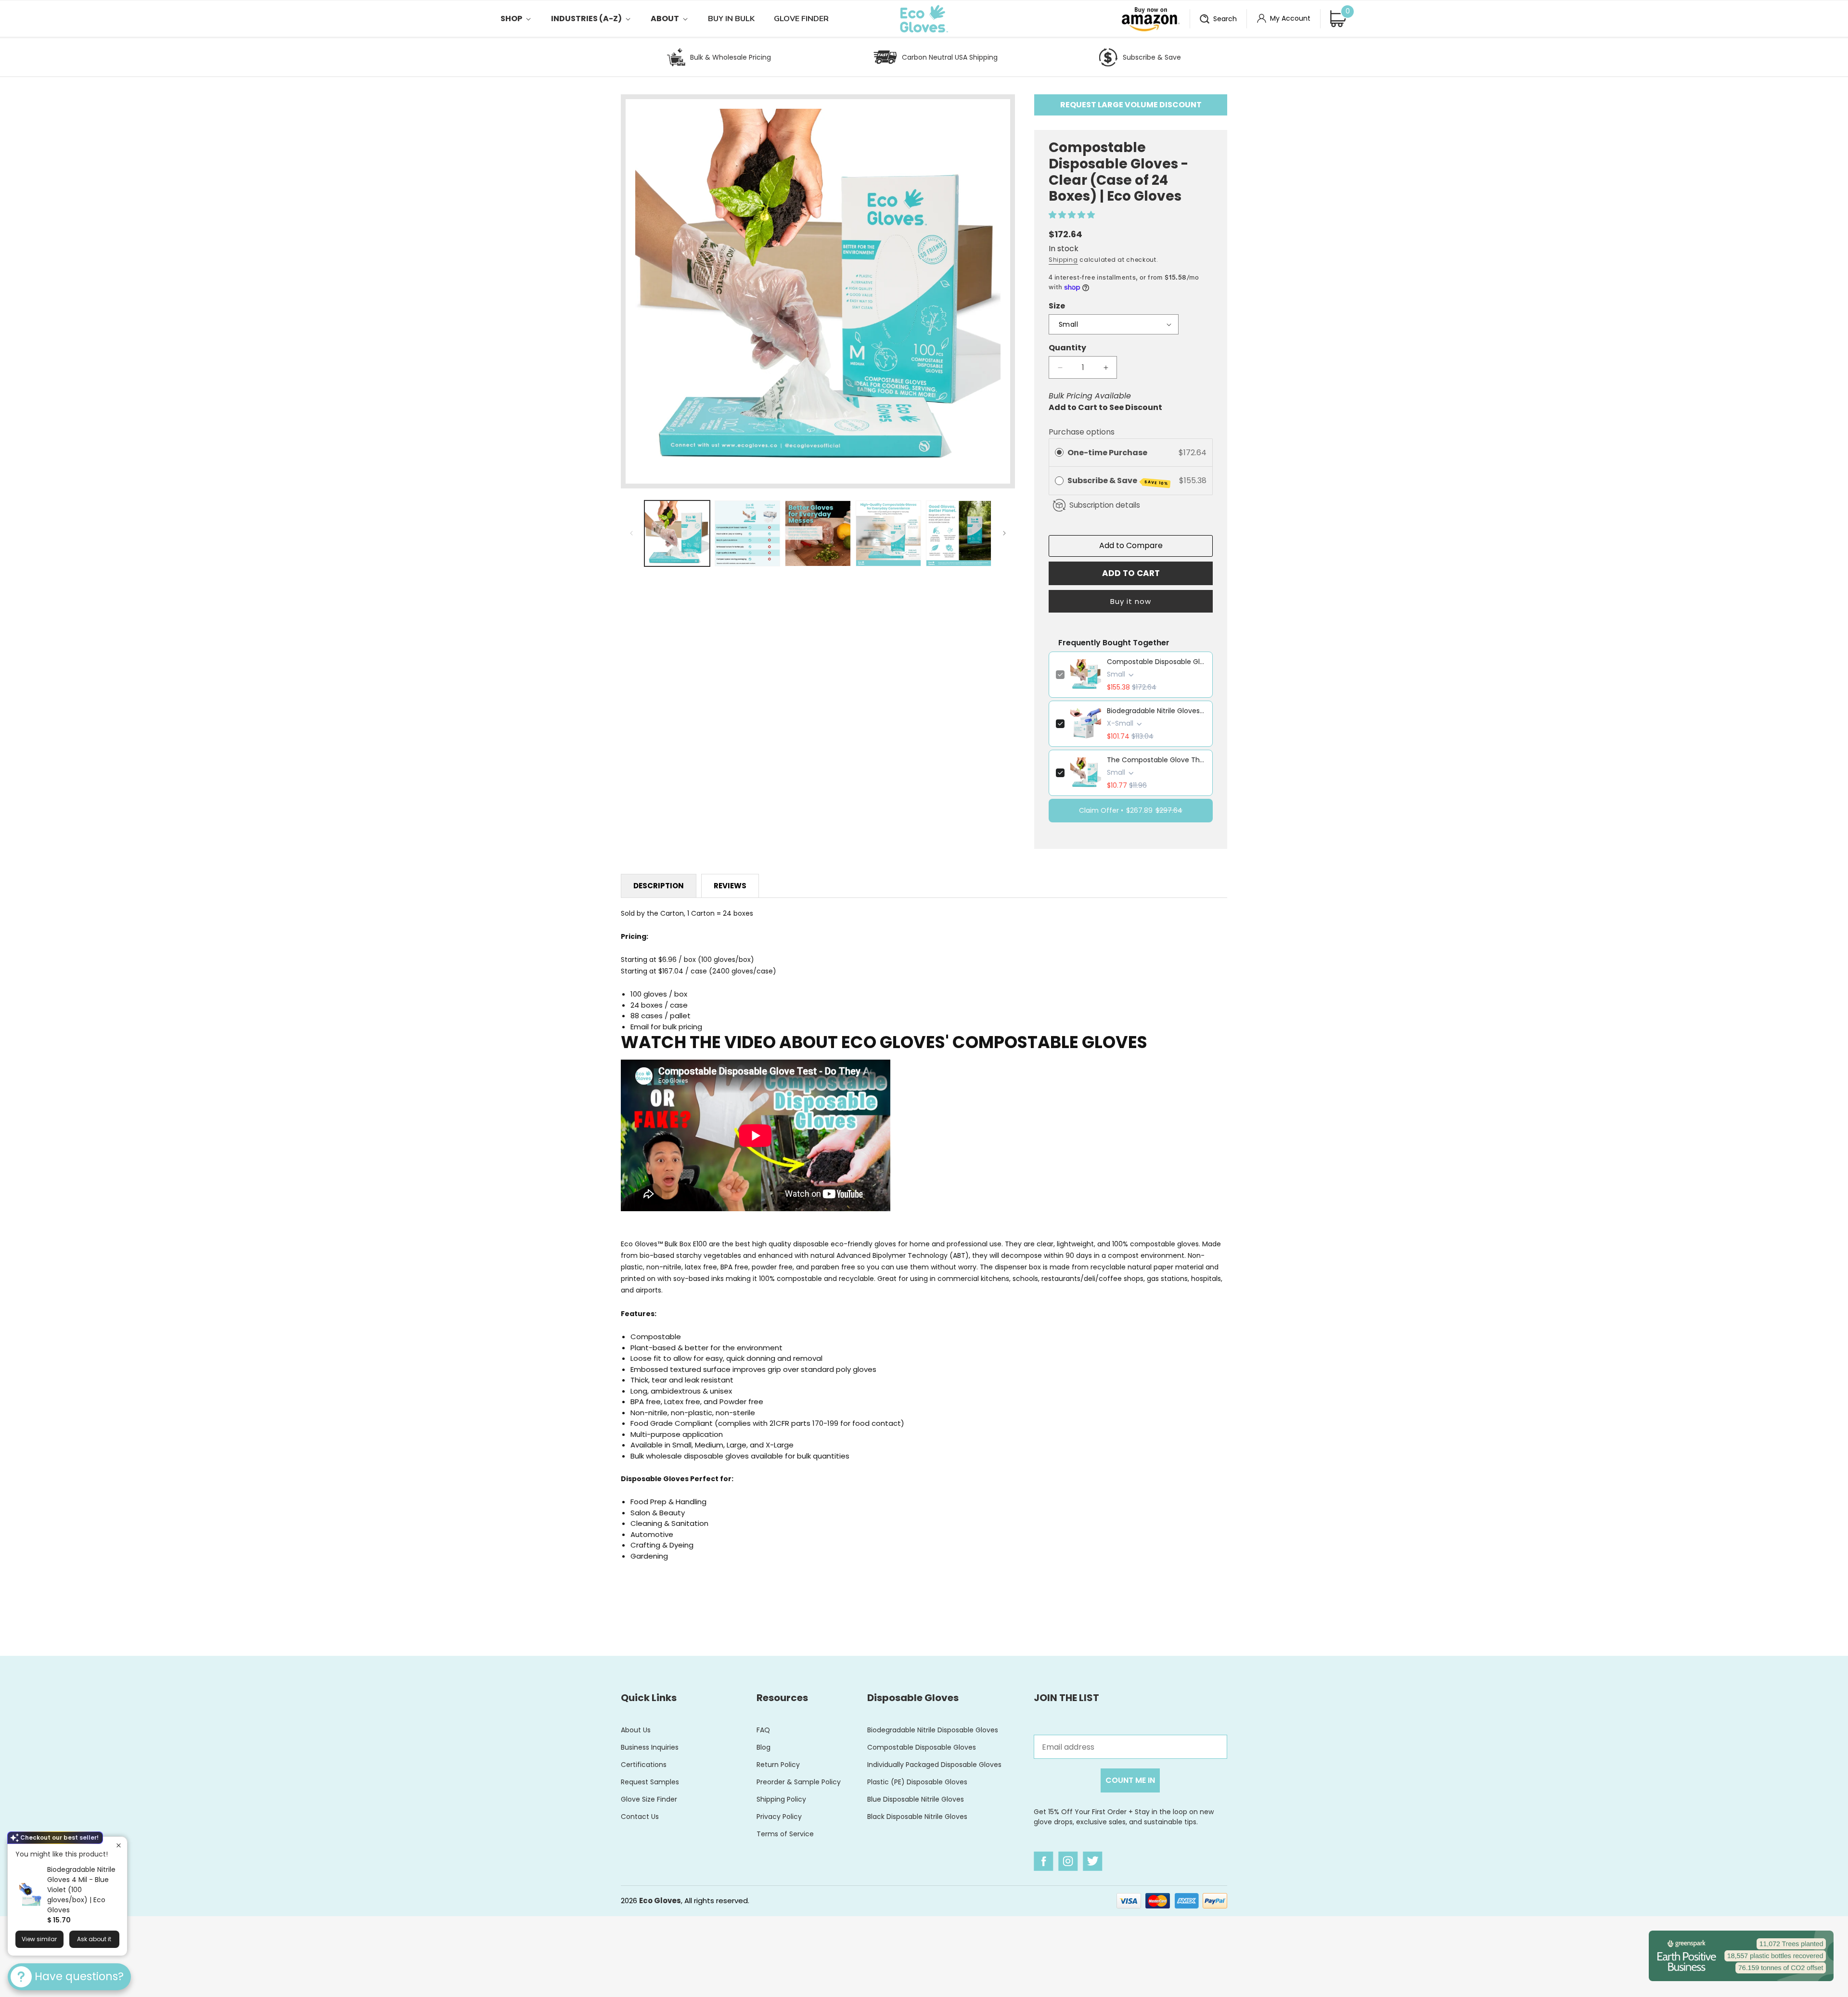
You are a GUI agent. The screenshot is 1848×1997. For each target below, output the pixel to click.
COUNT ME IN (1130, 1780)
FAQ (763, 1730)
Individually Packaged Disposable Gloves (934, 1765)
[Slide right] (1004, 533)
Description (659, 886)
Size (1057, 306)
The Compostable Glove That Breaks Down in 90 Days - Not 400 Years (1156, 760)
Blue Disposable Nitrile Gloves (916, 1799)
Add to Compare (1131, 545)
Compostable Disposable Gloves (922, 1747)
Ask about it (94, 1939)
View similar (39, 1939)
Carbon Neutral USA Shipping (950, 57)
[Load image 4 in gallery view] (888, 533)
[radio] (1059, 453)
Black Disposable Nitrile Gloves (917, 1817)
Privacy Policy (779, 1817)
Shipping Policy (781, 1799)
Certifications (644, 1765)
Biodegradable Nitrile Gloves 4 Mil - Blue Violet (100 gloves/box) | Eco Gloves (81, 1890)
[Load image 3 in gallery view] (818, 533)
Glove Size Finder (649, 1799)
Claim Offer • (1131, 810)
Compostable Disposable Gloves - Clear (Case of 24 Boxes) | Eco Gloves (1156, 662)
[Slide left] (631, 533)
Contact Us (640, 1817)
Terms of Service (785, 1834)
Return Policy (778, 1765)
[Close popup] (119, 1845)
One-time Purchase (1107, 453)
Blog (764, 1747)
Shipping (1063, 260)
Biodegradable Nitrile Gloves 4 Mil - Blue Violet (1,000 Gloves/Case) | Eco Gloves (1156, 711)
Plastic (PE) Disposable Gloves (917, 1782)
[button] (526, 19)
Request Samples (650, 1782)
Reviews (730, 886)
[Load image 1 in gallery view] (677, 533)
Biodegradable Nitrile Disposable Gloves (933, 1730)
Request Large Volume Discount (1131, 105)
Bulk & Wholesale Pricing (731, 57)
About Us (636, 1730)
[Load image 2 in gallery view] (747, 533)
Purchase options (1082, 432)
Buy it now (1131, 601)
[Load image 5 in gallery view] (959, 533)
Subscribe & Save (1152, 57)
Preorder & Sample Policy (799, 1782)
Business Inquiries (650, 1747)
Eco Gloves (660, 1901)
